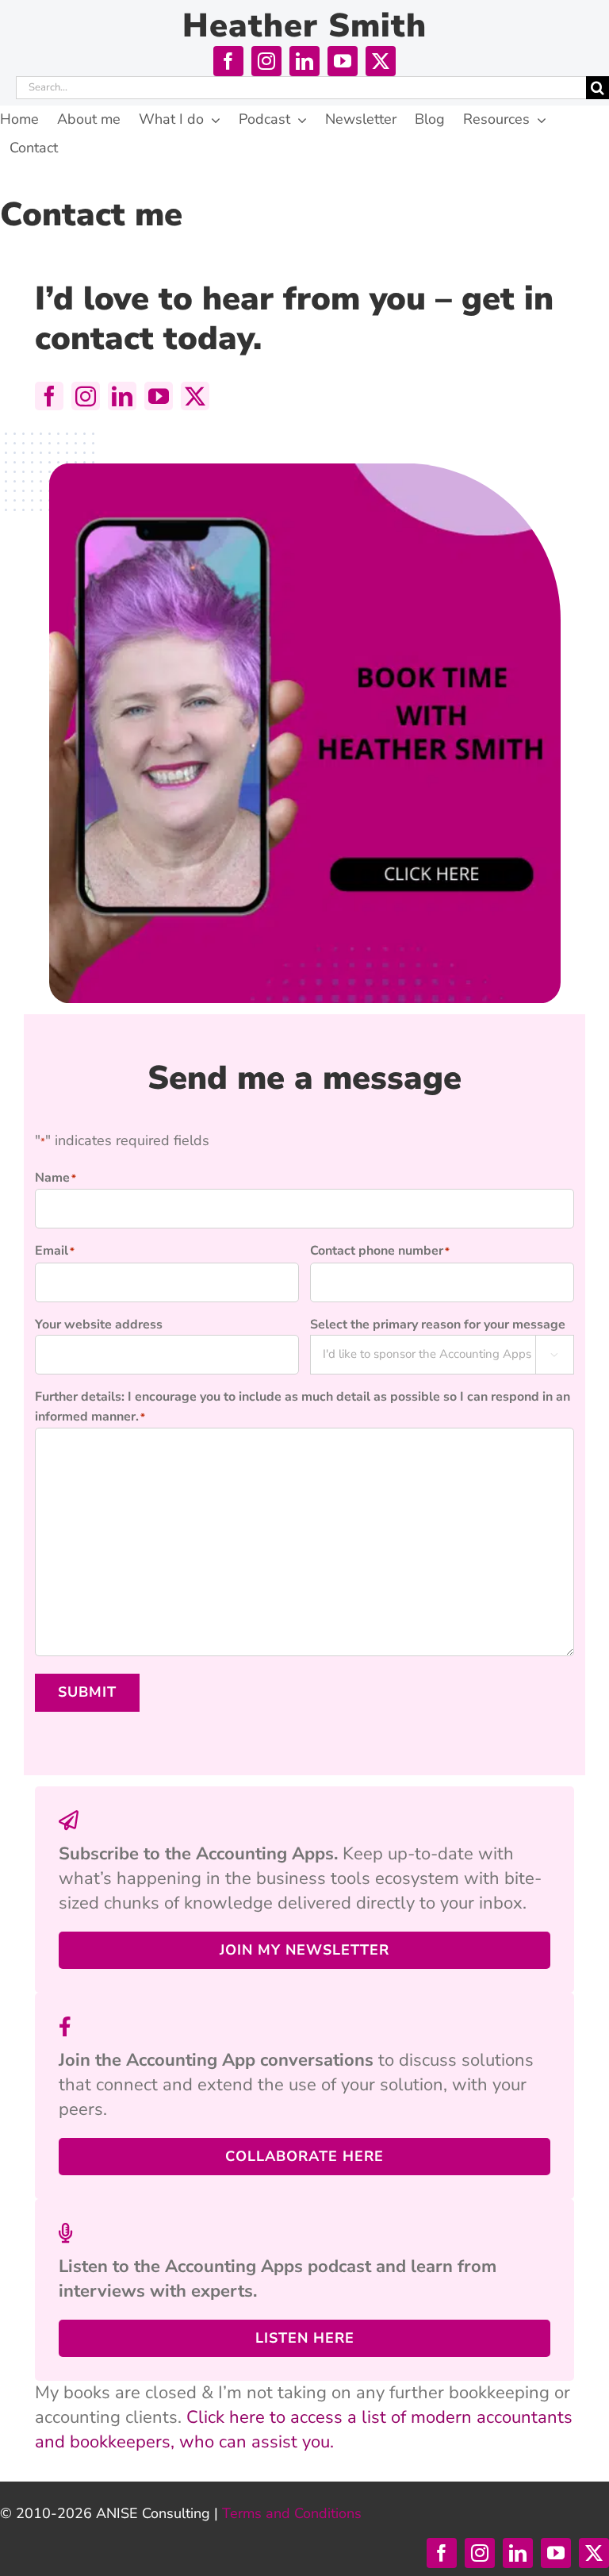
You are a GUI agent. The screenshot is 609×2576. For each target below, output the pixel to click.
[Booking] (304, 471)
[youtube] (343, 61)
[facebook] (228, 61)
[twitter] (381, 61)
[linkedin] (304, 61)
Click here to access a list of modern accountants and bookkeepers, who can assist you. (304, 2430)
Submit (87, 1692)
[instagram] (266, 61)
